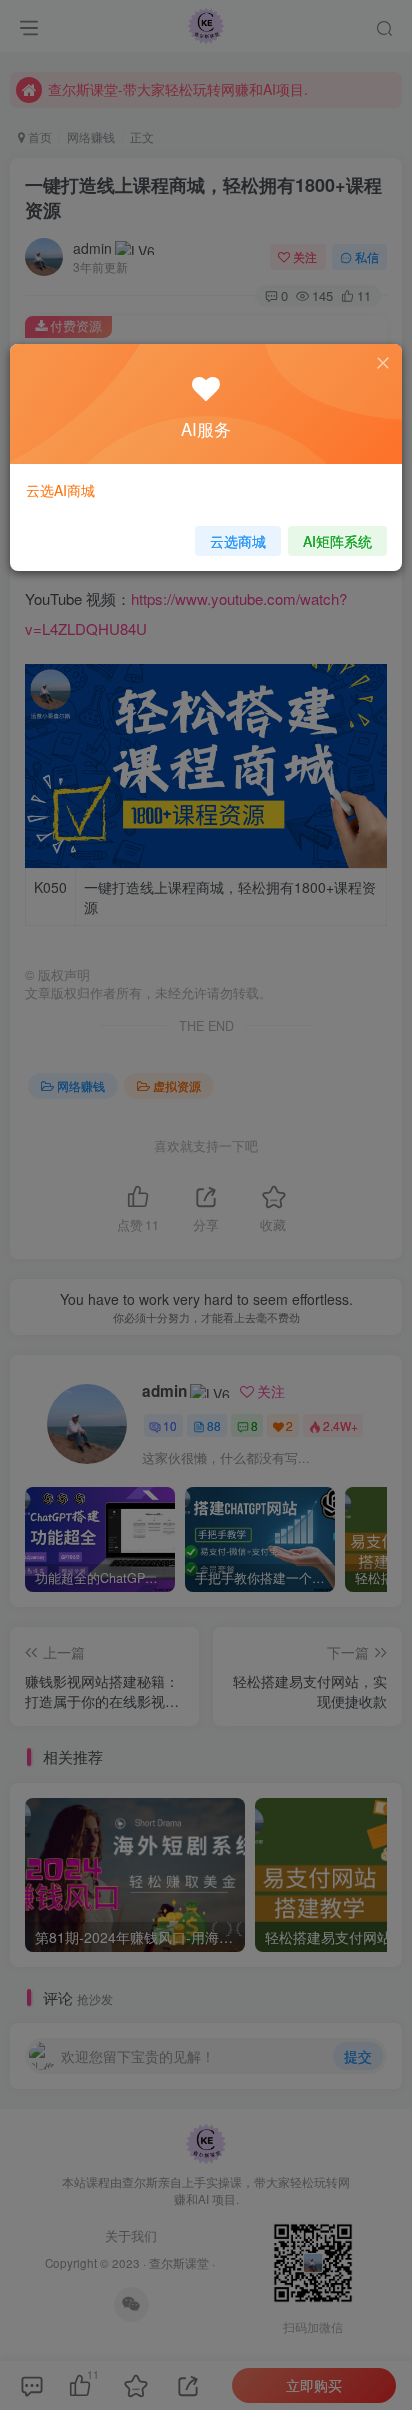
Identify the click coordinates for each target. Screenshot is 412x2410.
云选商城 (238, 541)
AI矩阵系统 (337, 541)
